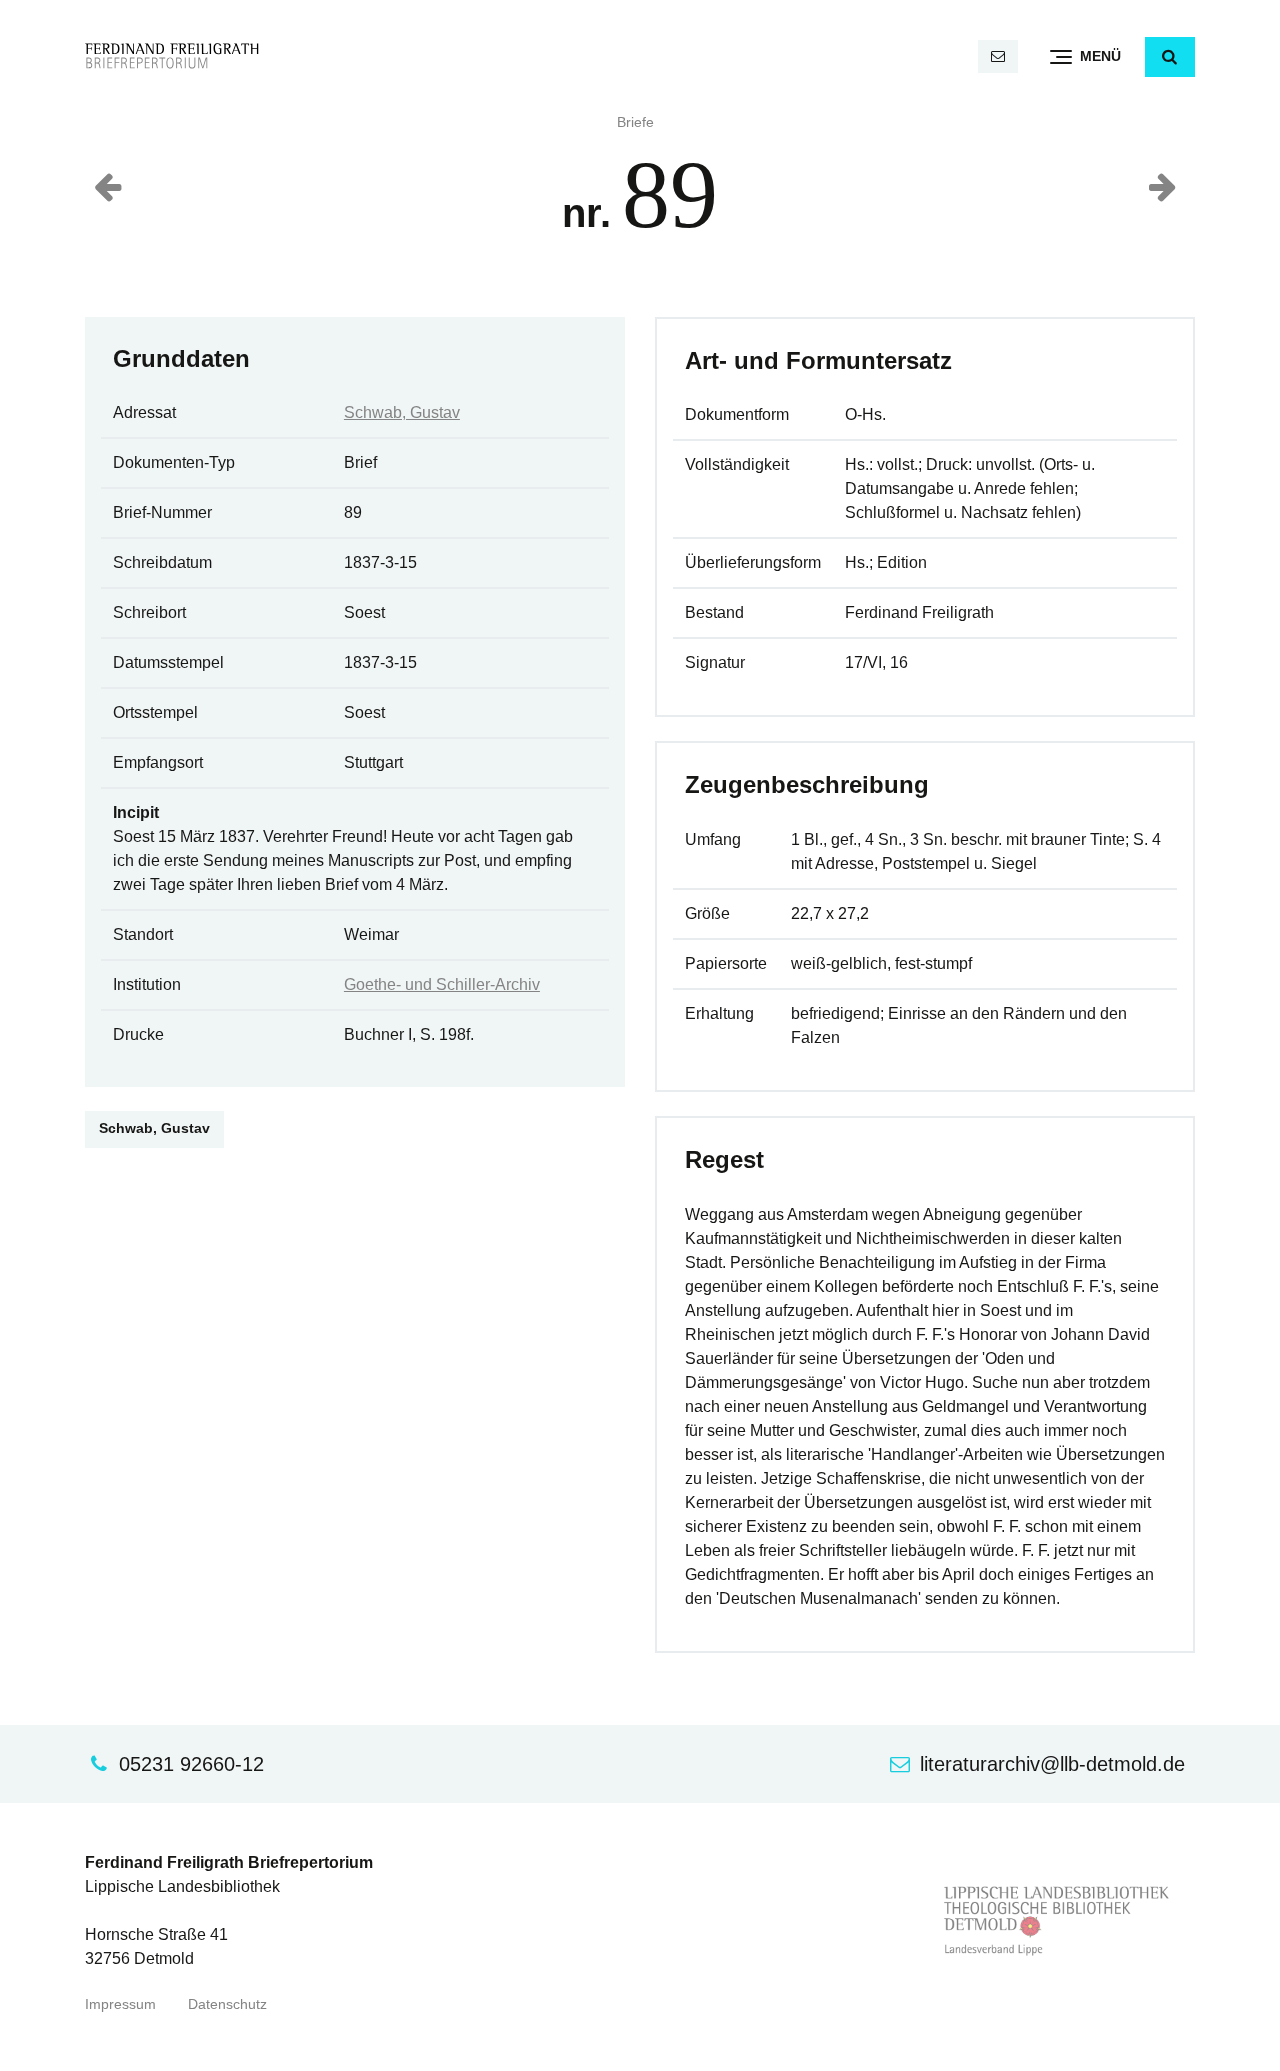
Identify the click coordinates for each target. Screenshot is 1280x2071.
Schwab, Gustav (402, 412)
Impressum (120, 2004)
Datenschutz (227, 2004)
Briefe (635, 122)
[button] (1170, 57)
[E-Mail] (998, 56)
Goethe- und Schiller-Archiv (442, 984)
